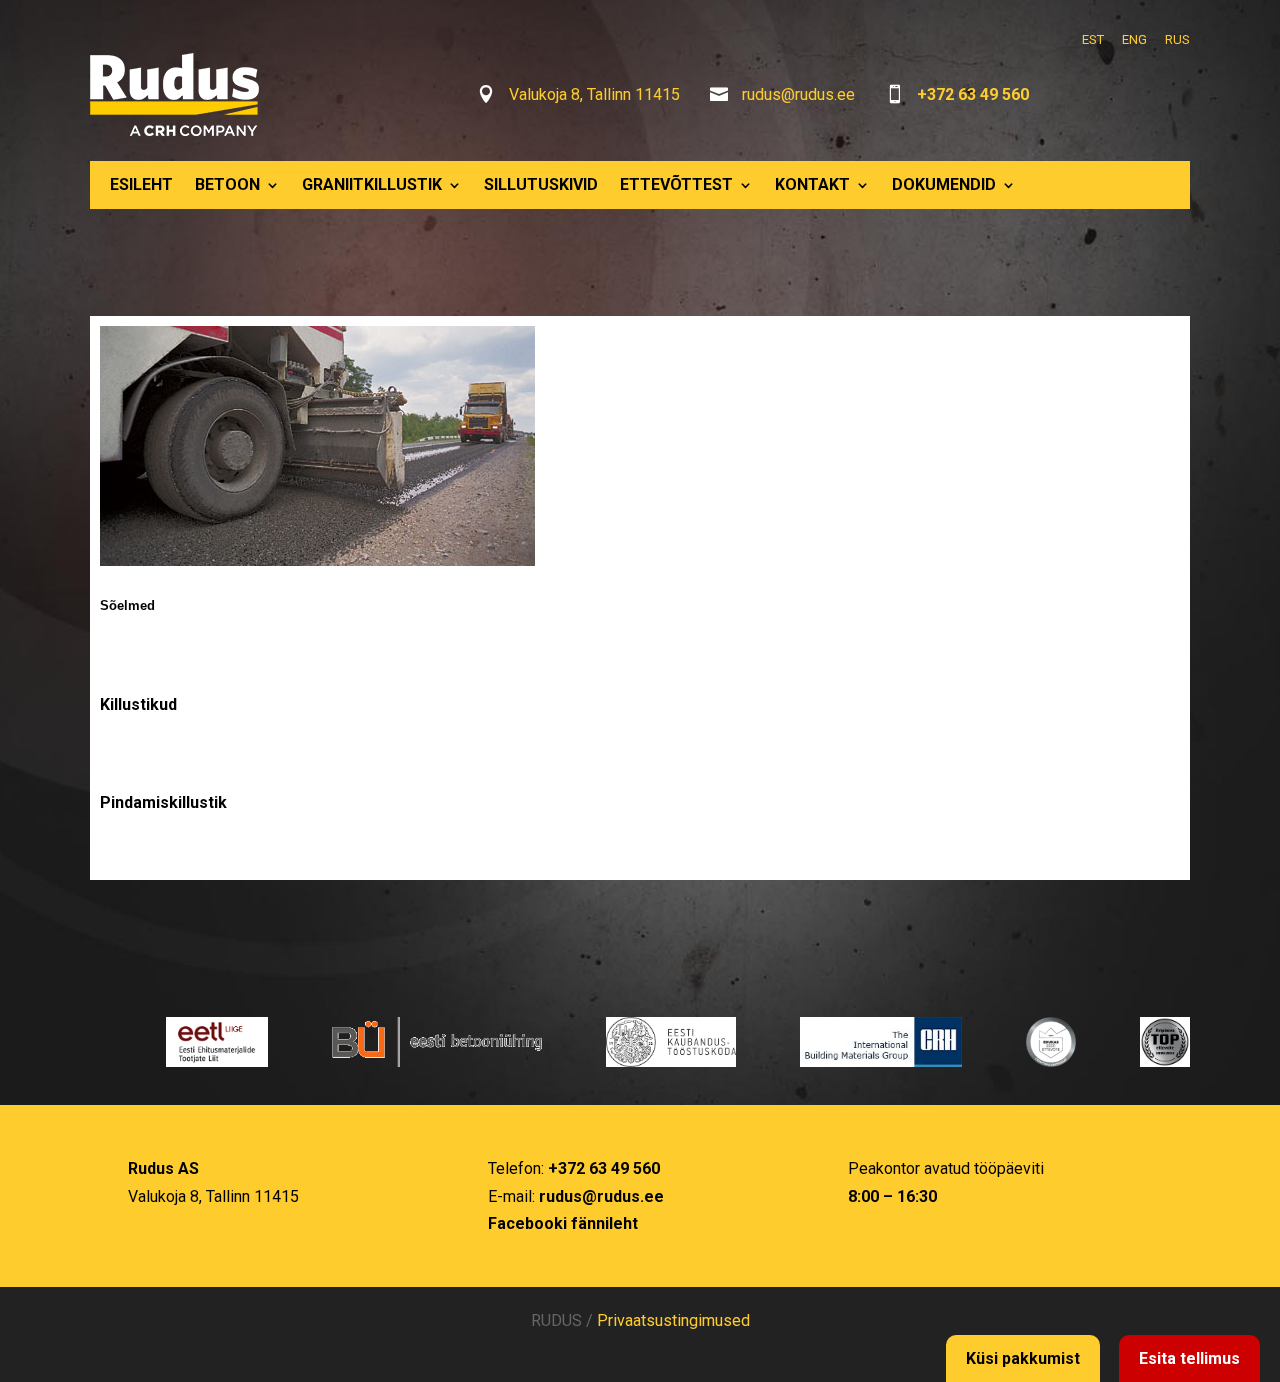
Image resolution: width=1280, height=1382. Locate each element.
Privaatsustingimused (673, 1320)
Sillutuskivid (541, 184)
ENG (1134, 39)
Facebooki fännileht (563, 1223)
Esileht (141, 184)
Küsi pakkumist (1023, 1358)
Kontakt (812, 184)
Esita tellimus (1189, 1358)
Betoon (227, 184)
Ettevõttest (676, 184)
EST (1093, 39)
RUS (1177, 39)
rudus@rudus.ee (798, 94)
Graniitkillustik (372, 184)
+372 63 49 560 (973, 94)
